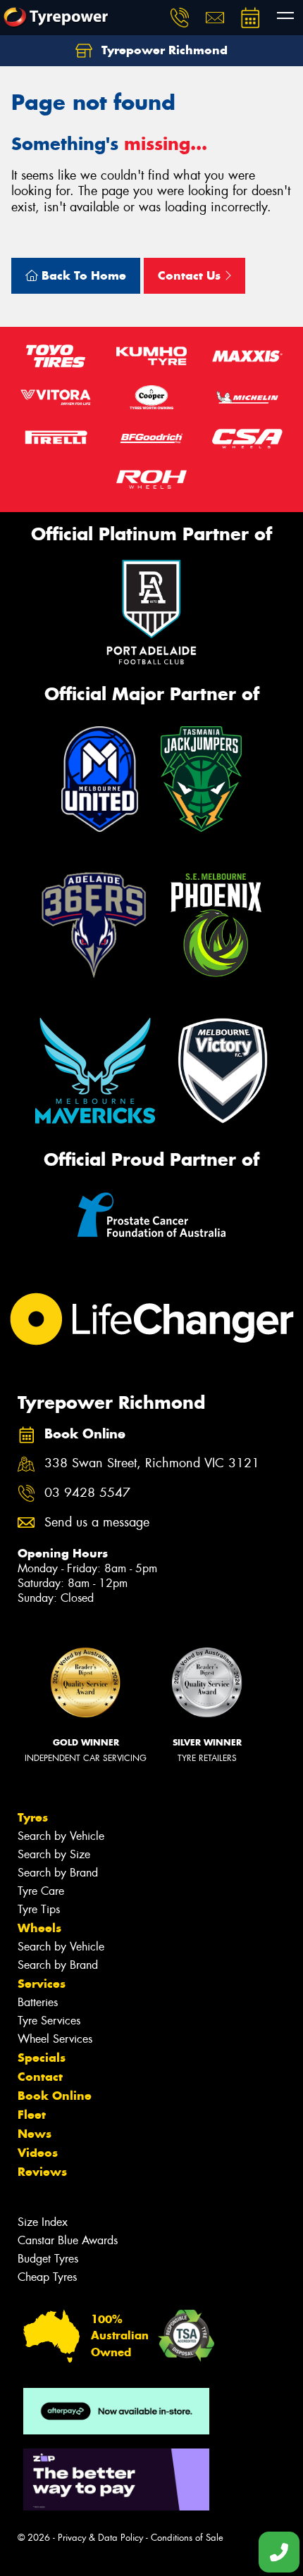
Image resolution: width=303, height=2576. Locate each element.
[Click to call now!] (180, 18)
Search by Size (54, 1854)
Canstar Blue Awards (68, 2240)
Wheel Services (55, 2039)
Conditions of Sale (187, 2538)
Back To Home (82, 275)
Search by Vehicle (61, 1836)
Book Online (55, 2096)
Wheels (39, 1928)
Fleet (32, 2115)
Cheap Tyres (47, 2277)
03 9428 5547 (87, 1493)
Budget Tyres (48, 2259)
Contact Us (191, 275)
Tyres (33, 1817)
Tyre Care (41, 1891)
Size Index (43, 2222)
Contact (40, 2077)
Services (42, 1984)
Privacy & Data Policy (100, 2538)
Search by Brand (58, 1873)
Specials (42, 2058)
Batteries (38, 2002)
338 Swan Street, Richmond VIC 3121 (152, 1463)
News (35, 2134)
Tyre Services (49, 2021)
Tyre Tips (39, 1909)
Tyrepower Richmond (163, 50)
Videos (38, 2153)
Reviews (42, 2172)
